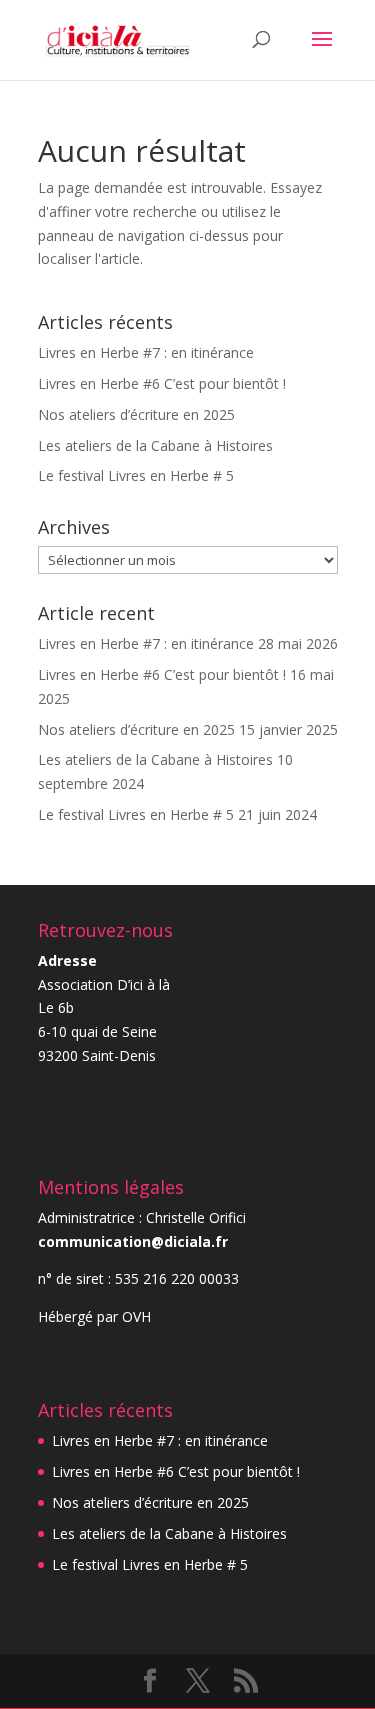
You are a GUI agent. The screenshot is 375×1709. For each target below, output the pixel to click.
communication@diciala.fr (133, 1241)
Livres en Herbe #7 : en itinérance (146, 352)
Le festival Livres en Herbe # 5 (136, 475)
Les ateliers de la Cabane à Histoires (155, 445)
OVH (136, 1316)
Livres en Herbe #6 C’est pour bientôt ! (162, 383)
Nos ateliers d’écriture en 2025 (136, 414)
